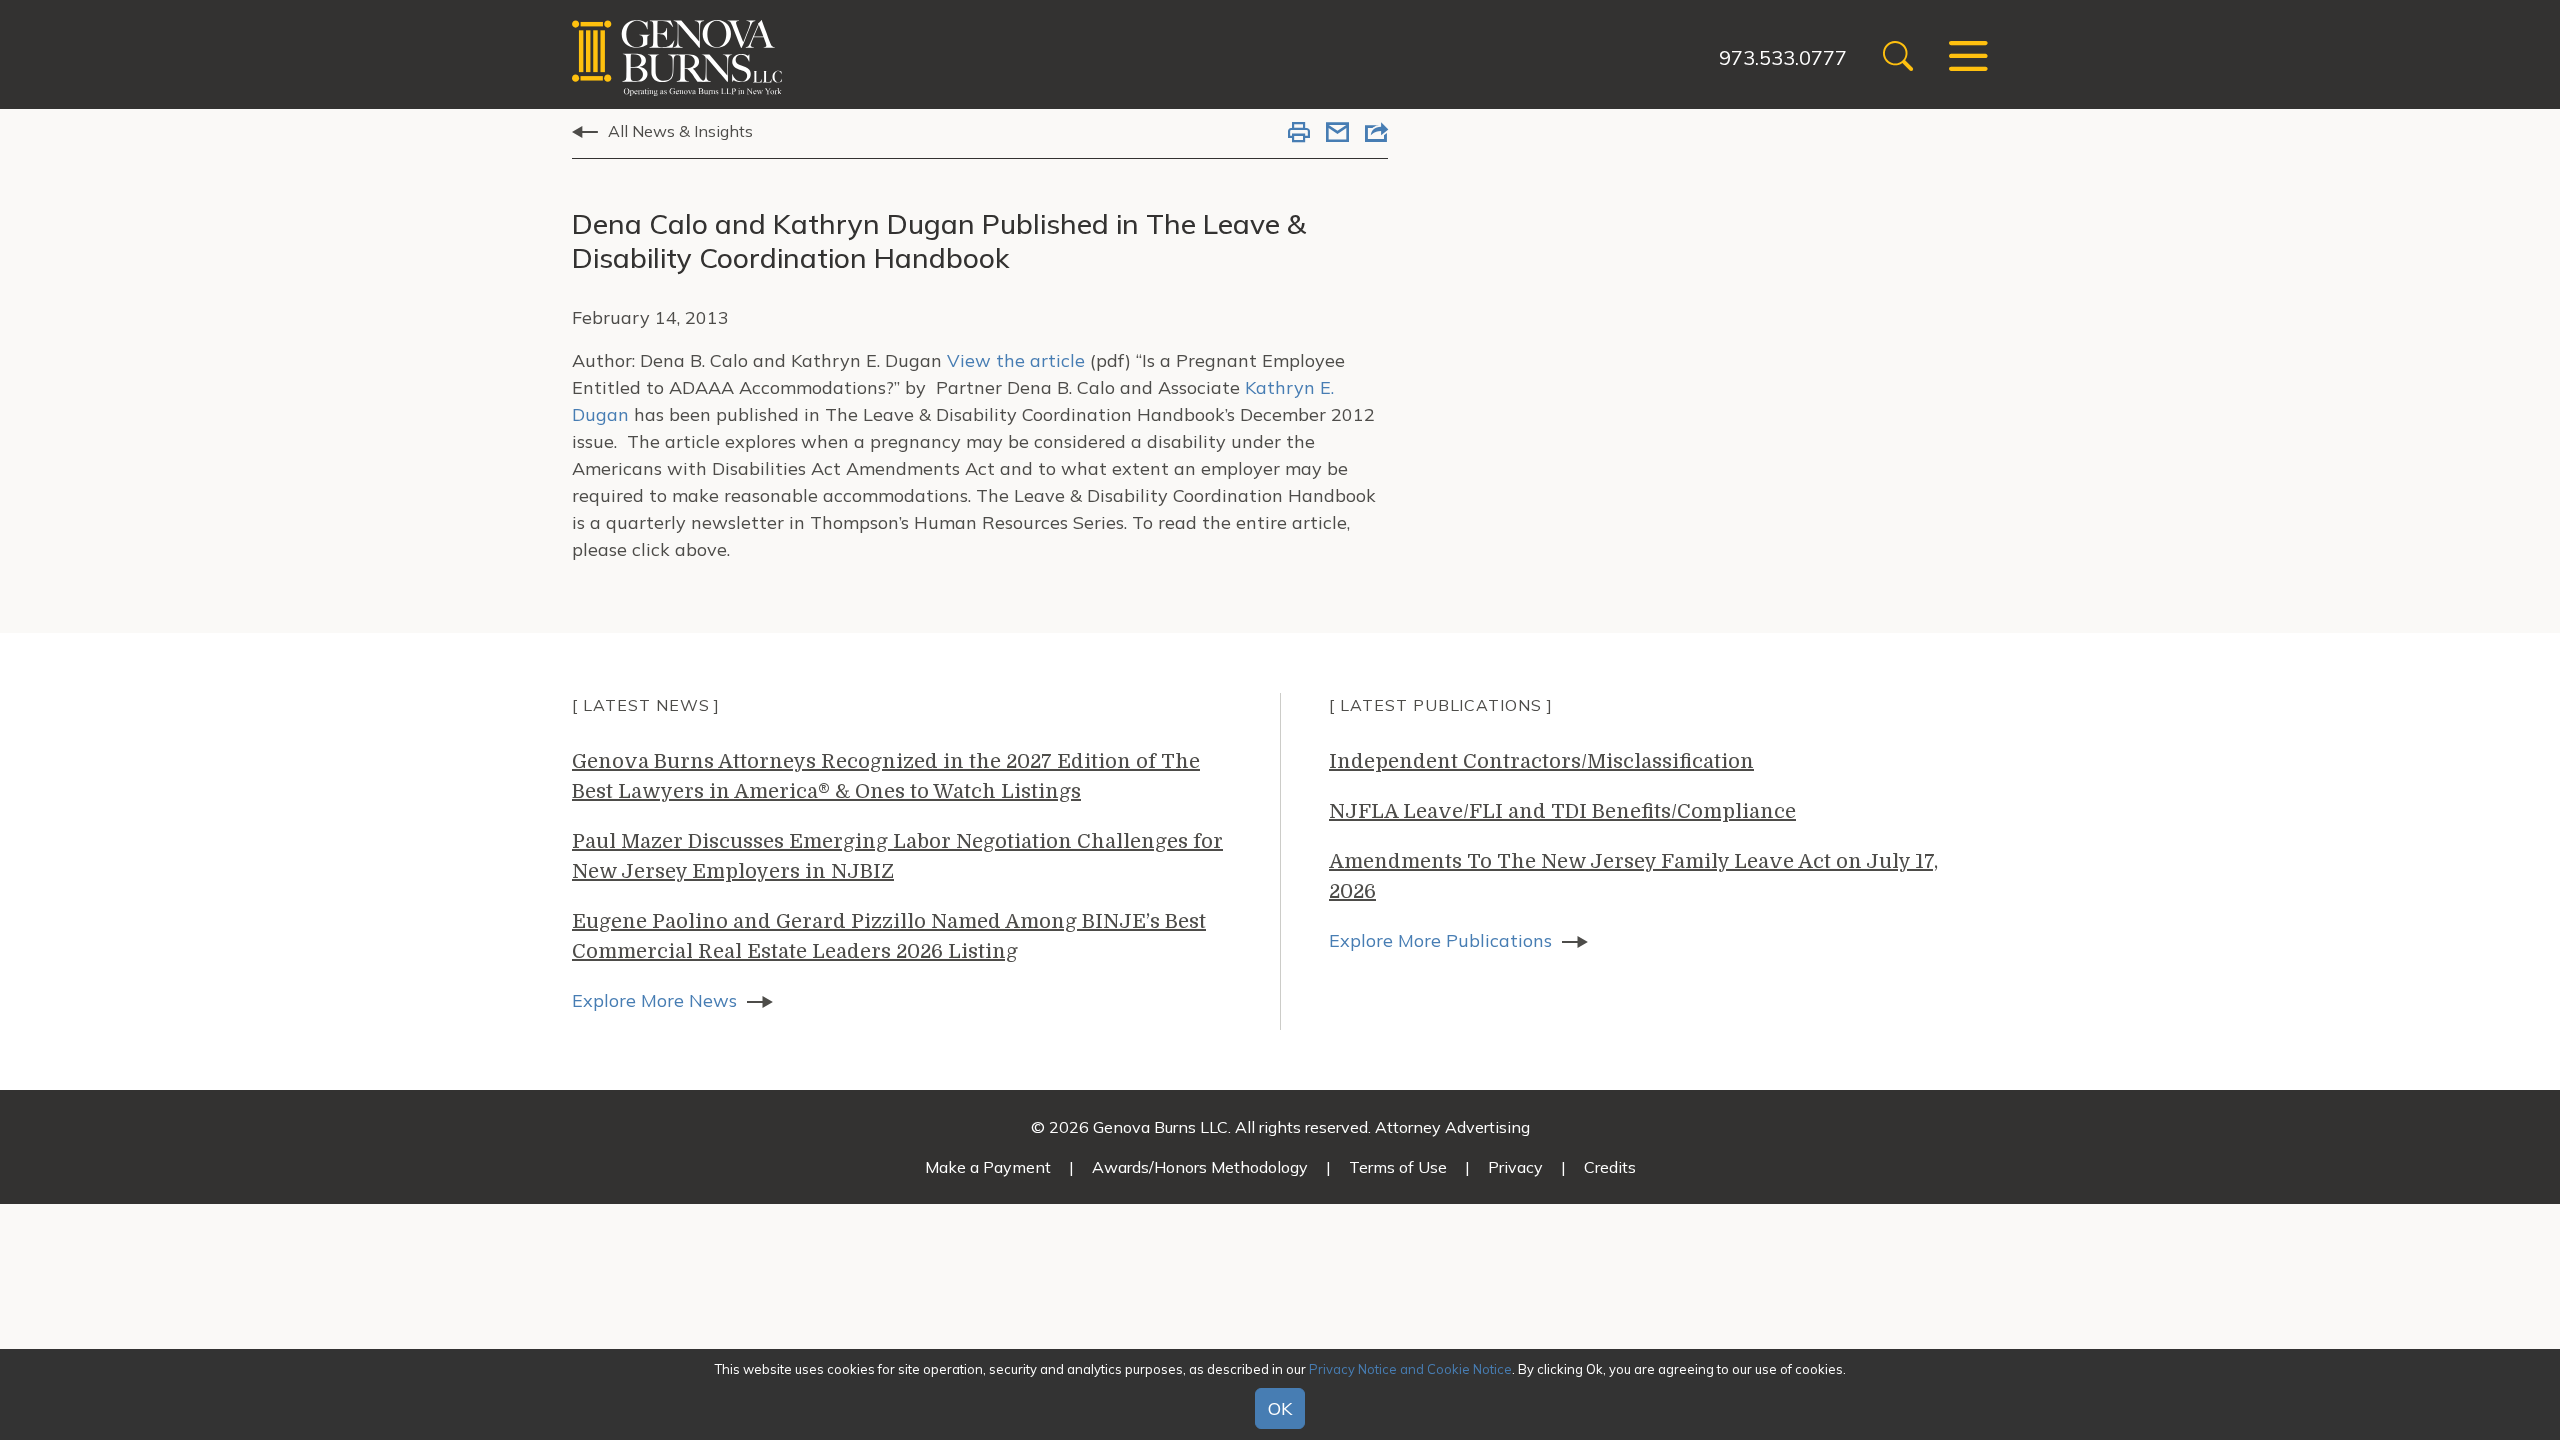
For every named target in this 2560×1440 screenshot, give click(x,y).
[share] (1376, 134)
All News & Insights (680, 131)
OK (1280, 1408)
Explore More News (654, 1000)
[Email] (1337, 134)
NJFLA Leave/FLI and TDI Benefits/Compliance (1562, 811)
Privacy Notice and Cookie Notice (1410, 1369)
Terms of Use (1398, 1167)
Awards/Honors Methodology (1200, 1167)
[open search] (1898, 58)
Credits (1610, 1167)
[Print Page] (1299, 134)
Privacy (1515, 1167)
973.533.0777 (1783, 57)
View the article (1016, 360)
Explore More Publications (1440, 940)
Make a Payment (988, 1167)
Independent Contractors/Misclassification (1541, 761)
